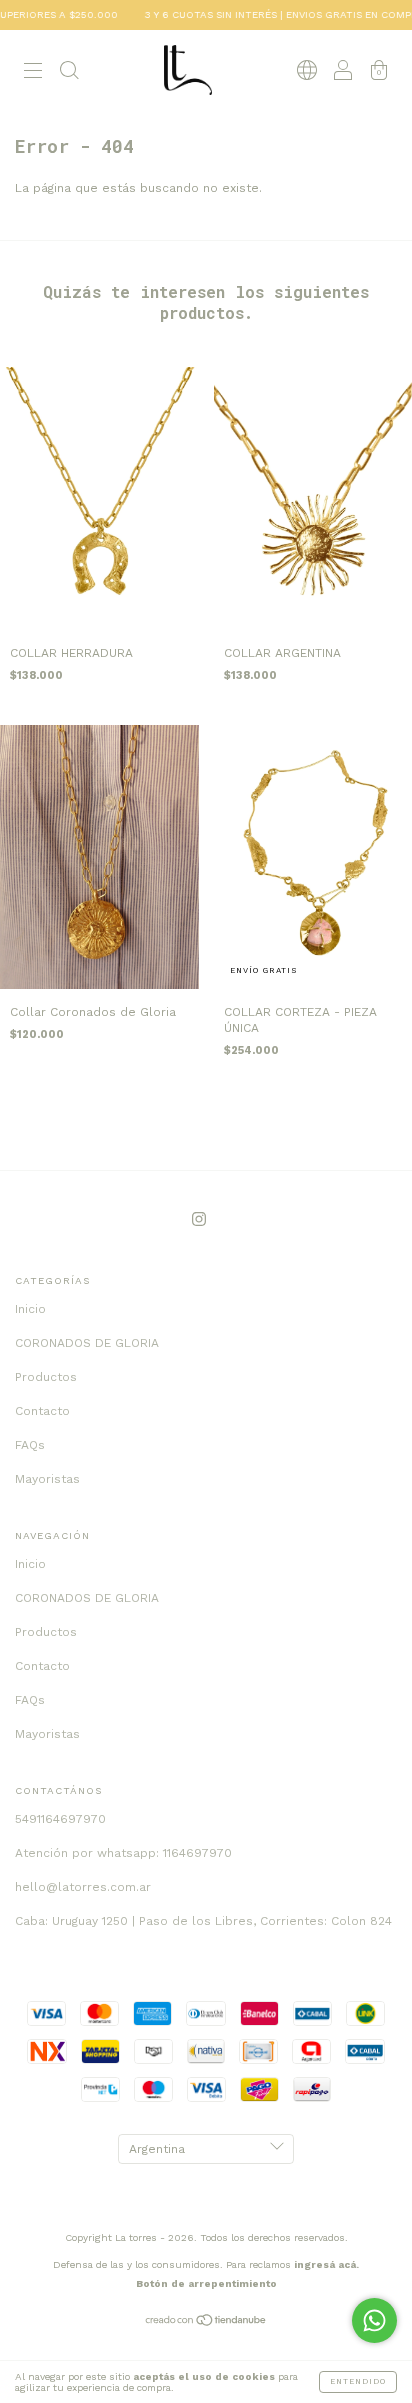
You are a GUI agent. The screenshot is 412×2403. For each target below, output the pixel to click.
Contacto (42, 1411)
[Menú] (33, 73)
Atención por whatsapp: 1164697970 (123, 1853)
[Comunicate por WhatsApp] (374, 2320)
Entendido (358, 2381)
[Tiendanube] (206, 2323)
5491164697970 (60, 1819)
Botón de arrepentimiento (206, 2283)
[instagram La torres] (199, 1219)
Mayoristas (47, 1479)
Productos (46, 1377)
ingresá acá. (326, 2264)
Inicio (30, 1309)
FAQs (30, 1445)
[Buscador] (69, 73)
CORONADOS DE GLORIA (87, 1343)
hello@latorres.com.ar (83, 1887)
